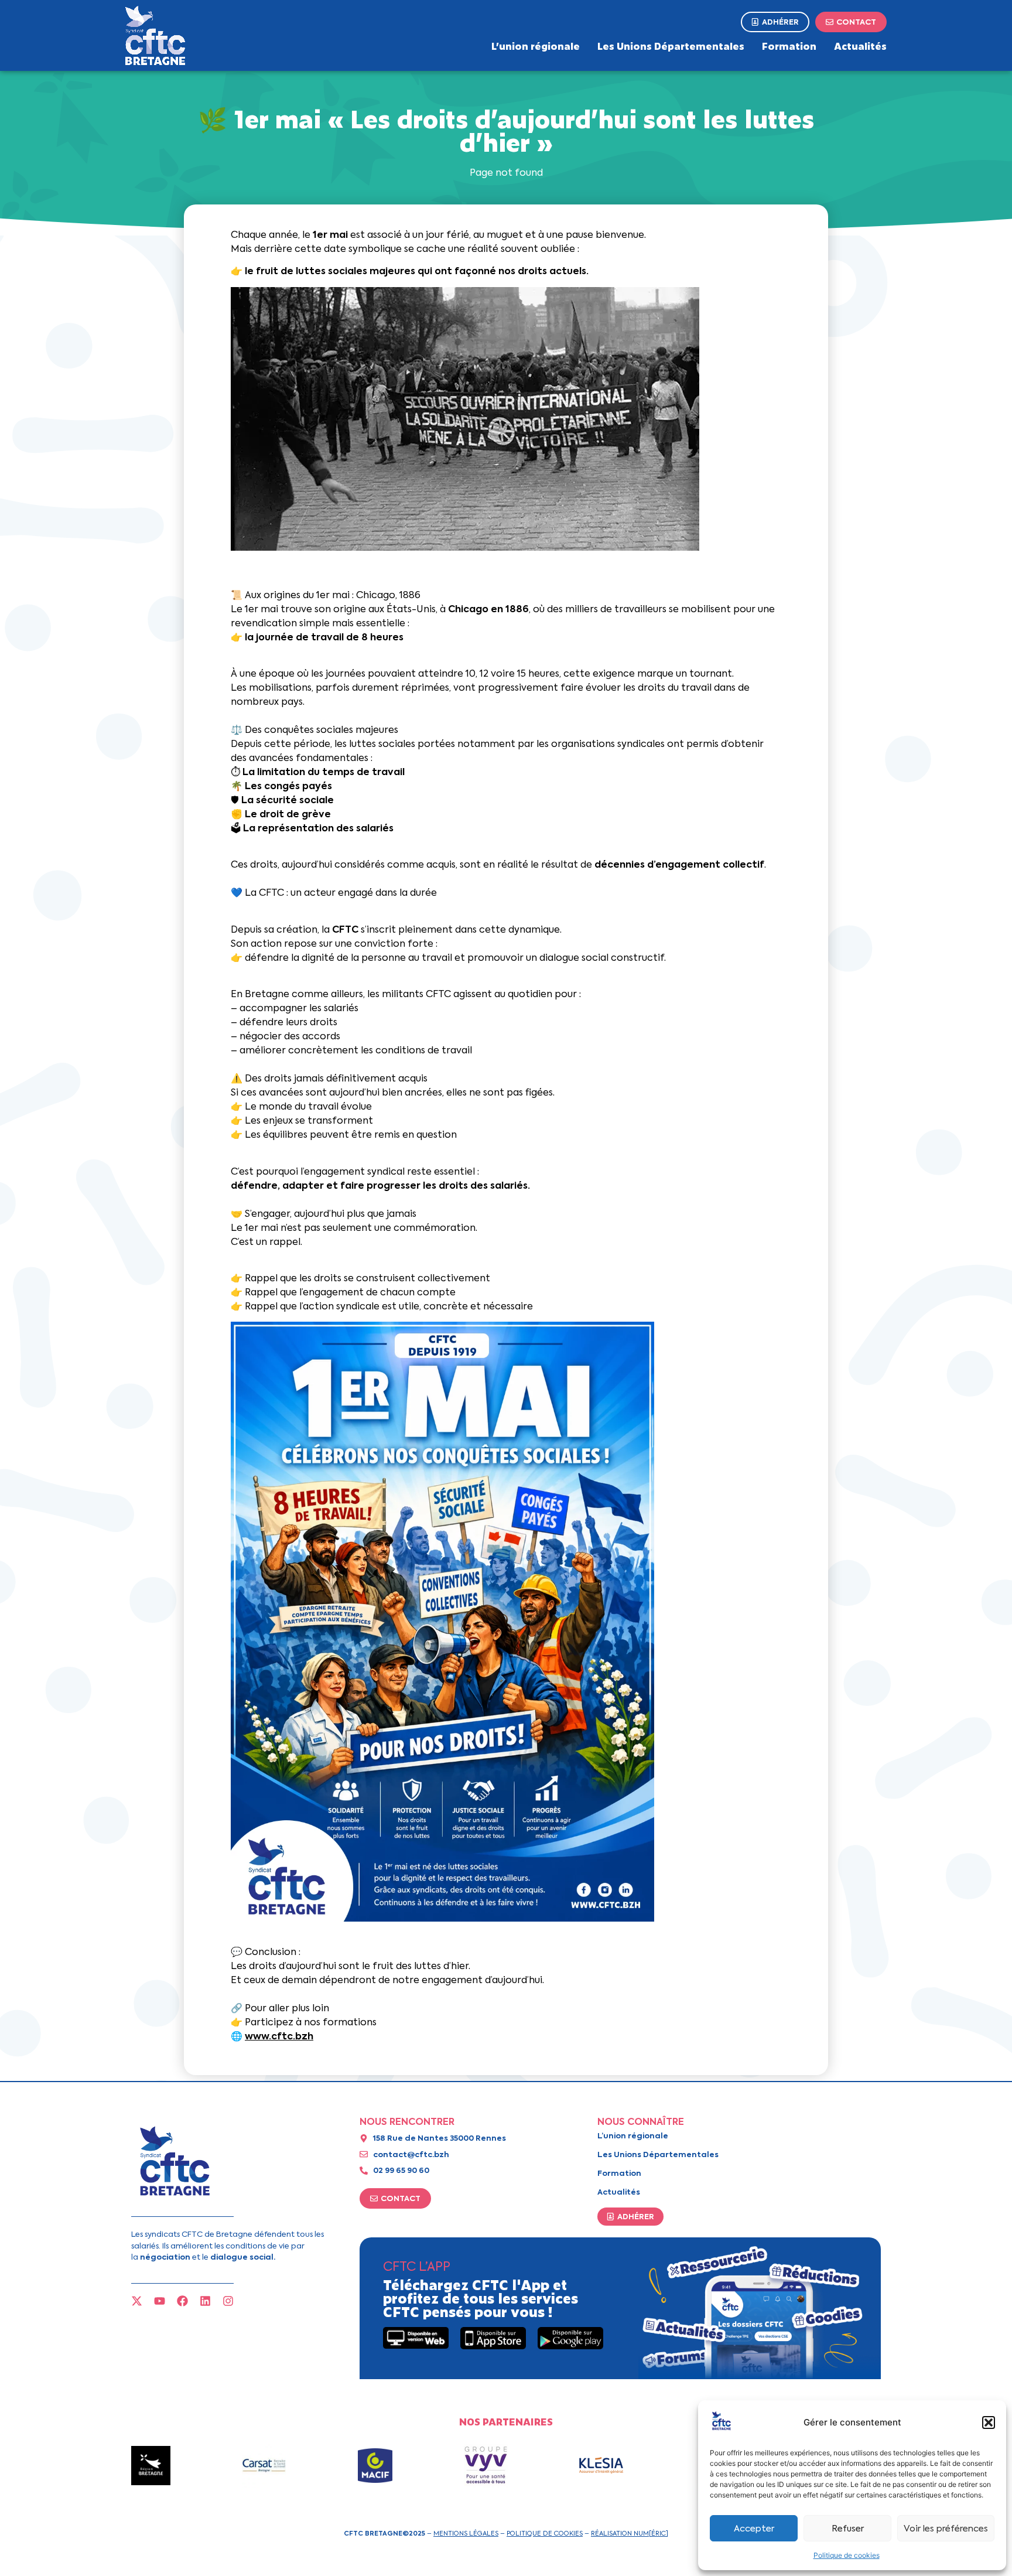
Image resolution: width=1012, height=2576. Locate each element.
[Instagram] (228, 2301)
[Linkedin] (205, 2301)
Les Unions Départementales (671, 46)
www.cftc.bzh (279, 2036)
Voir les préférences (946, 2529)
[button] (989, 2423)
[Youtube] (160, 2301)
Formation (789, 46)
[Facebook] (182, 2301)
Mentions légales (466, 2533)
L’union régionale (536, 46)
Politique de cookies (847, 2555)
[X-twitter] (137, 2301)
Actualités (860, 46)
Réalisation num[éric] (630, 2533)
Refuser (848, 2529)
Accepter (754, 2529)
